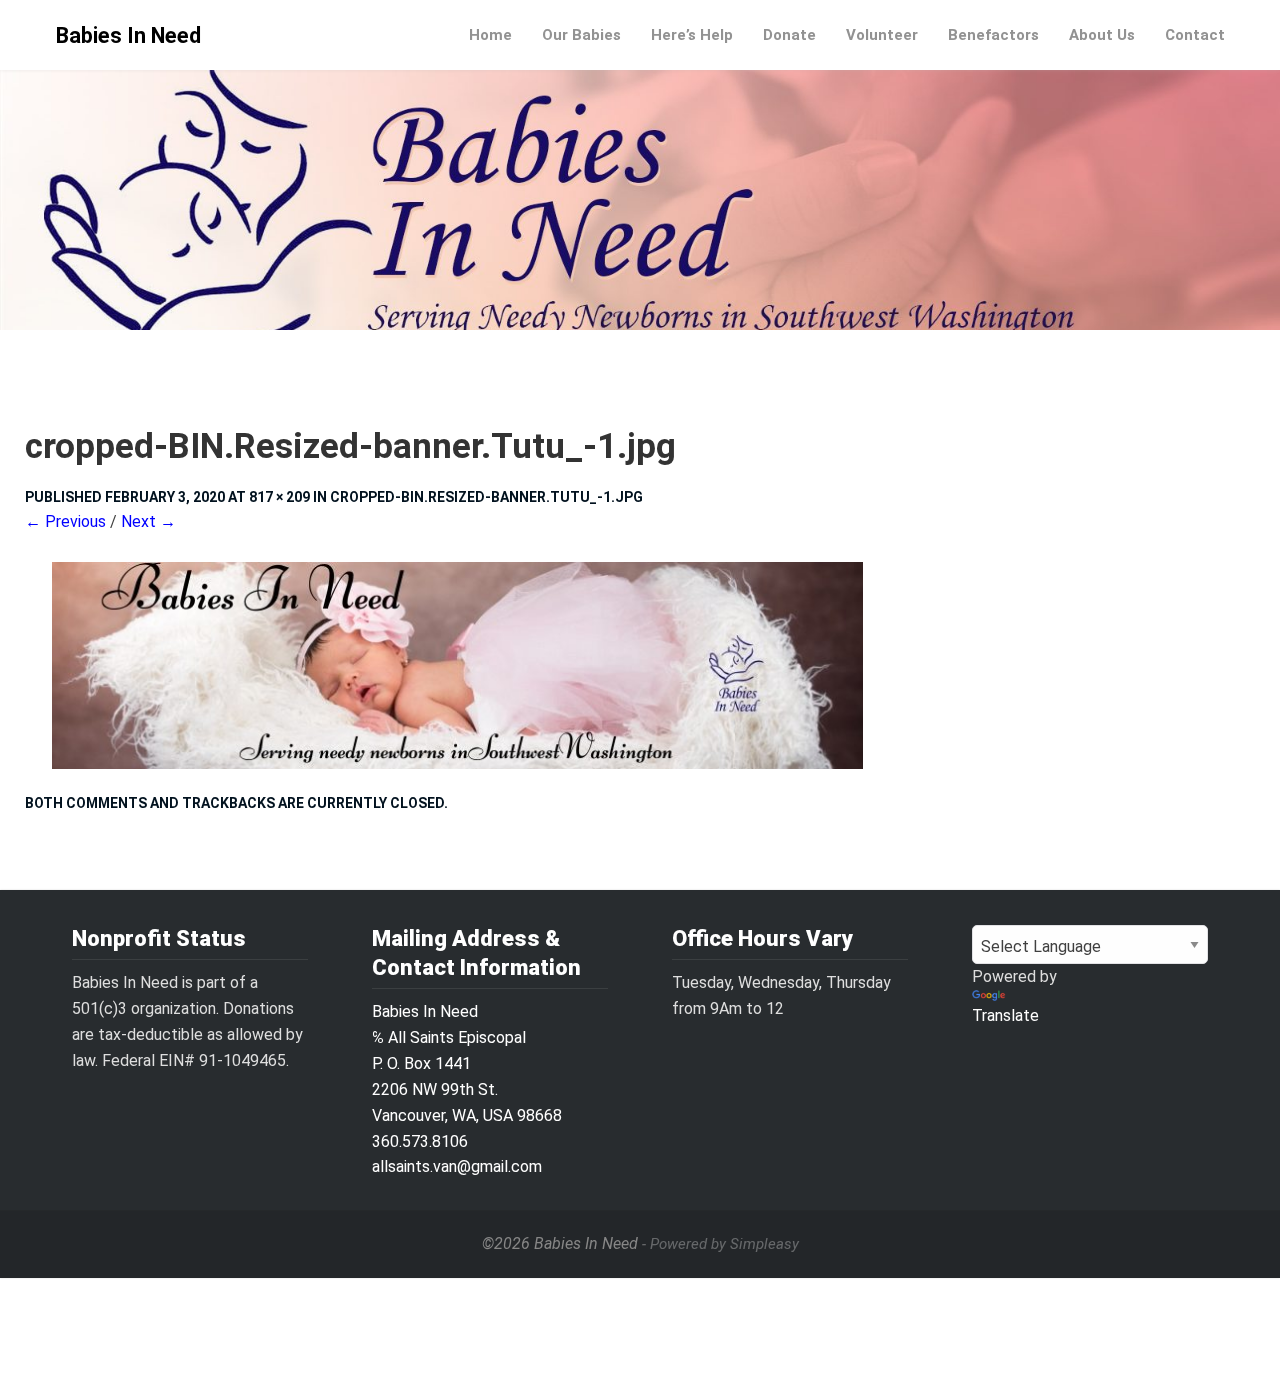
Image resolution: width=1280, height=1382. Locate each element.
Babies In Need (128, 35)
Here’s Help (692, 35)
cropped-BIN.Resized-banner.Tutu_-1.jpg (486, 497)
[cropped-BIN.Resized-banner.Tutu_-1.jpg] (640, 665)
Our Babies (581, 35)
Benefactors (993, 35)
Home (490, 35)
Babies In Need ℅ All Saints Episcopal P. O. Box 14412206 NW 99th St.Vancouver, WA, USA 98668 (467, 1063)
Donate (789, 35)
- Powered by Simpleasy (720, 1244)
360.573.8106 (420, 1141)
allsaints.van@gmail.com (457, 1166)
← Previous (65, 521)
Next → (148, 521)
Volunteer (882, 35)
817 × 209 (279, 497)
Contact (1195, 35)
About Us (1102, 35)
